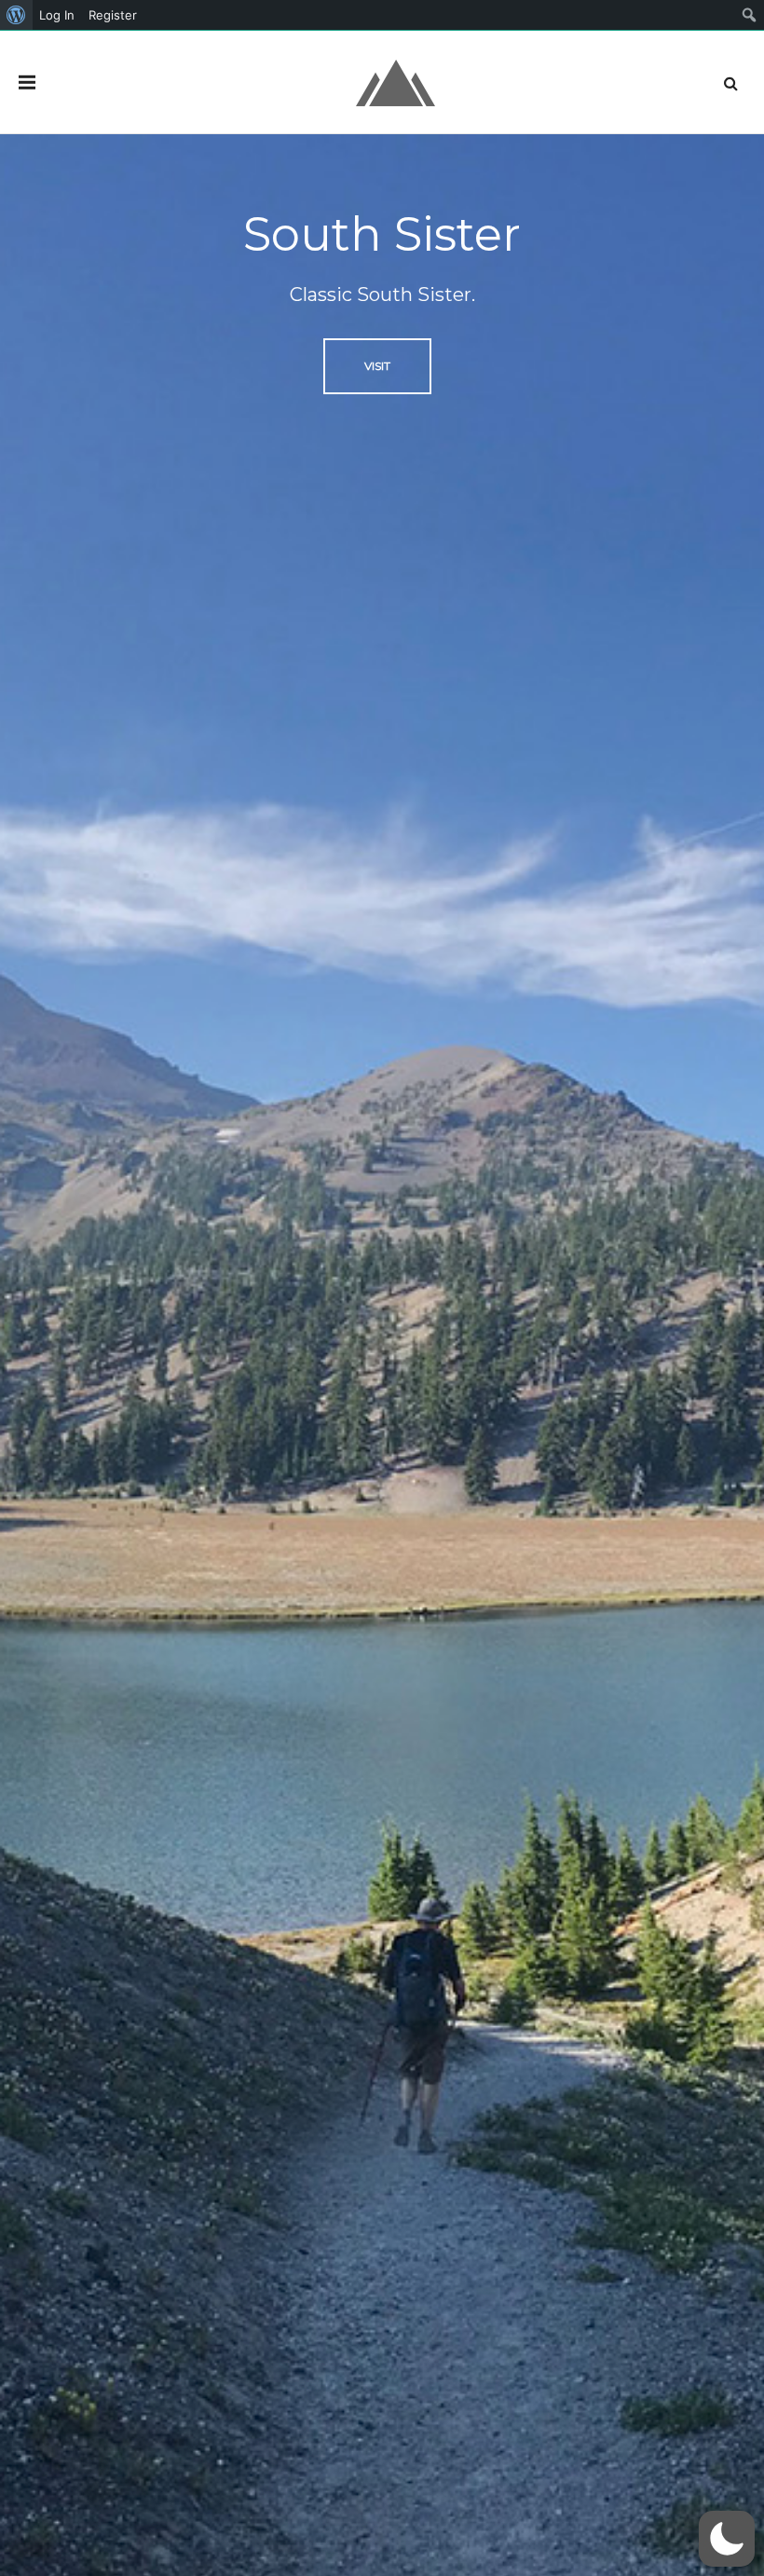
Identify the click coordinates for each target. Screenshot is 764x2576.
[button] (727, 2539)
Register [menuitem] (113, 15)
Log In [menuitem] (57, 15)
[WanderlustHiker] (396, 82)
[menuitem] (16, 15)
